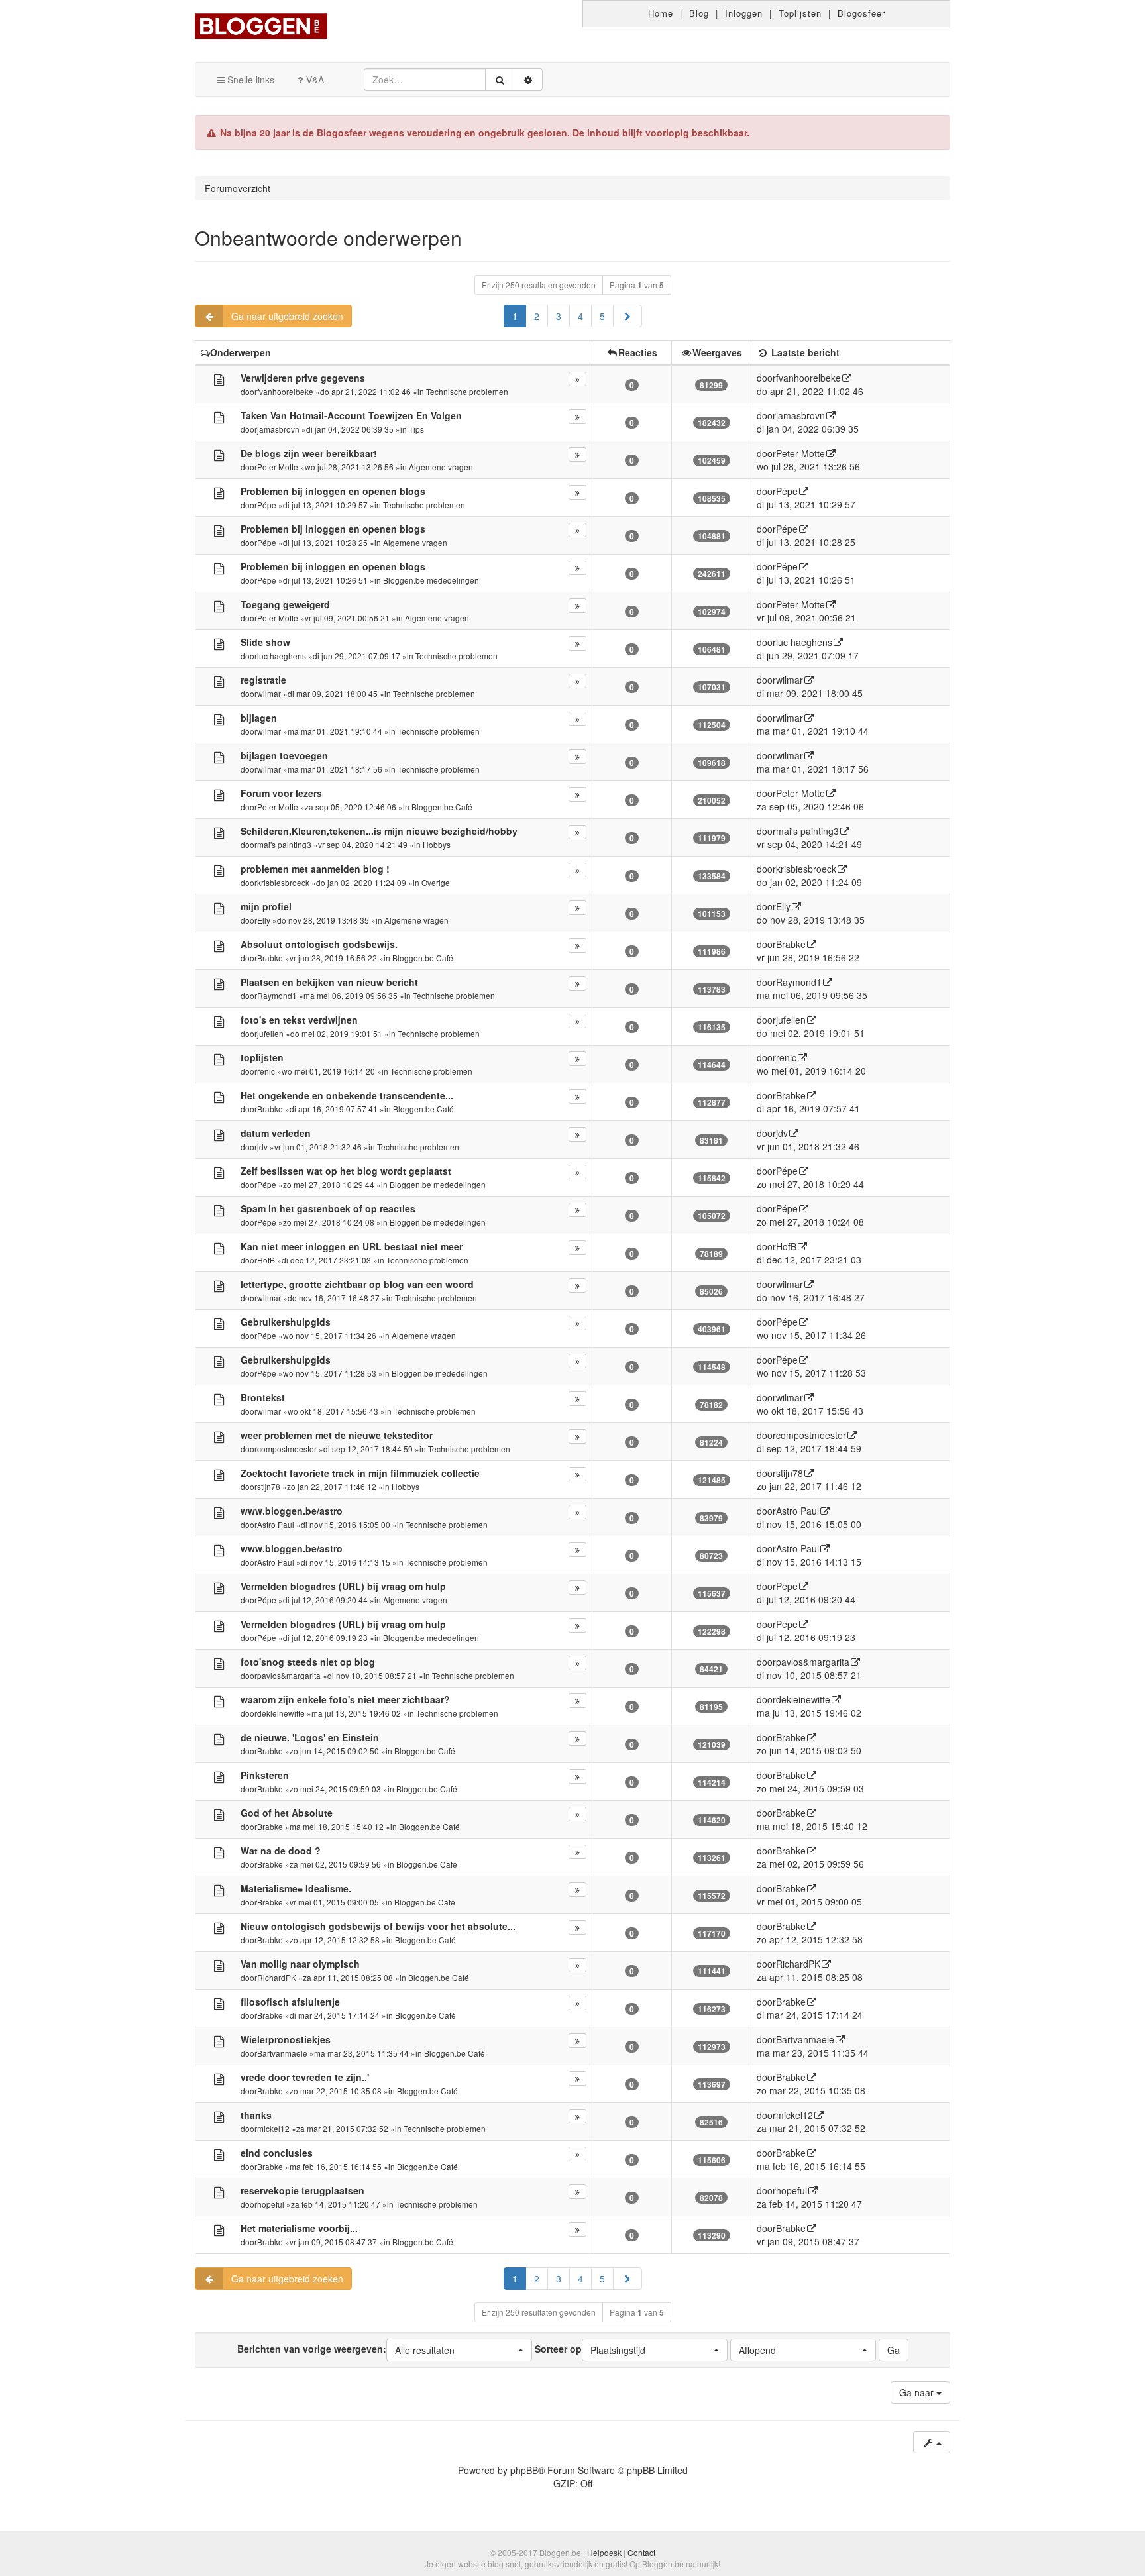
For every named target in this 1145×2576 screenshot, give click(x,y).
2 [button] (537, 316)
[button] (627, 316)
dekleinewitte (281, 1713)
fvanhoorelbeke (285, 391)
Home (661, 13)
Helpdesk (604, 2552)
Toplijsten (800, 13)
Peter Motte (278, 467)
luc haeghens (282, 656)
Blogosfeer (861, 13)
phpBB (524, 2470)
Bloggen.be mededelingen (431, 580)
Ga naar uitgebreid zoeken (287, 316)
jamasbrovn (278, 429)
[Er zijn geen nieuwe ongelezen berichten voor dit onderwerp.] (219, 379)
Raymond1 (277, 995)
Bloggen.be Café (442, 807)
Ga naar (918, 2392)
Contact (641, 2552)
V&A (315, 80)
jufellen (270, 1033)
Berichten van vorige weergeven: (346, 2349)
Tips (416, 429)
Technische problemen (467, 391)
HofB (266, 1260)
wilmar (269, 693)
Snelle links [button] (251, 80)
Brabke (270, 958)
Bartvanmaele (282, 2053)
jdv (262, 1147)
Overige (436, 882)
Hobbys (437, 844)
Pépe (267, 505)
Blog (699, 13)
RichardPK (277, 1977)
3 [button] (559, 316)
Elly (264, 920)
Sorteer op (590, 2349)
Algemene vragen (441, 467)
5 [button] (602, 316)
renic (266, 1071)
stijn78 (269, 1486)
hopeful (271, 2204)
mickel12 (273, 2128)
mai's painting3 (284, 844)
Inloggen (744, 13)
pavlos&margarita (289, 1675)
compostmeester (287, 1449)
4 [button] (580, 316)
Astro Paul (276, 1524)
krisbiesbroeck (283, 882)
